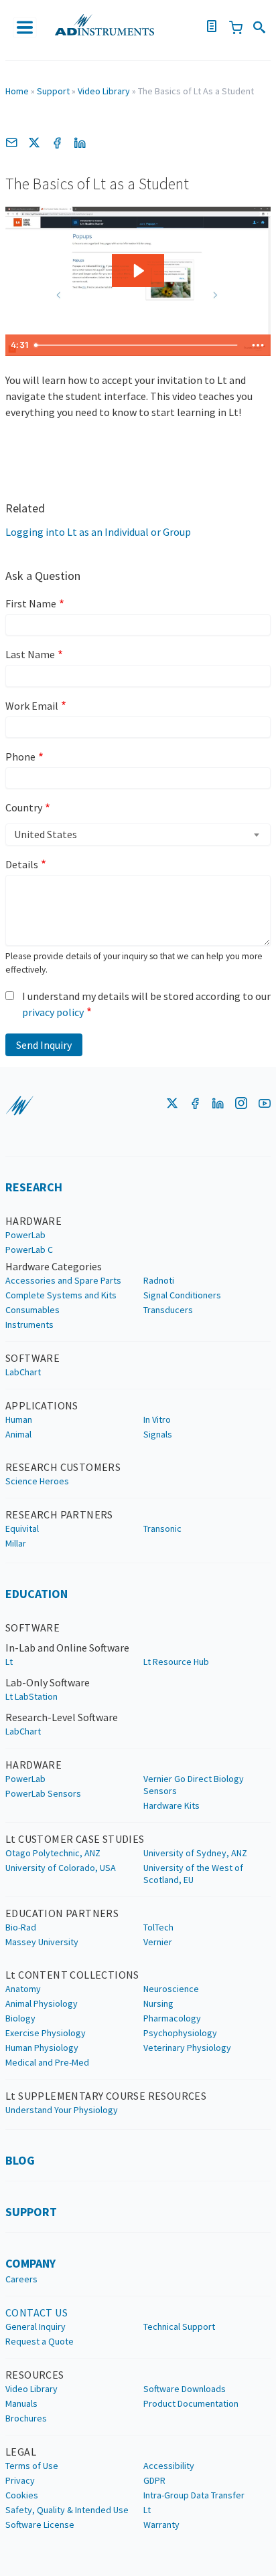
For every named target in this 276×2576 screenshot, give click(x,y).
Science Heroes (37, 1481)
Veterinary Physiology (187, 2048)
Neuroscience (171, 1989)
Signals (158, 1434)
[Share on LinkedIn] (80, 142)
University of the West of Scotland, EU (193, 1874)
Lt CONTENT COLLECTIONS (72, 1975)
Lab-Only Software (48, 1682)
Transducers (168, 1310)
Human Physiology (42, 2048)
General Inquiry (36, 2326)
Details (22, 864)
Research (34, 1187)
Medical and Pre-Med (47, 2062)
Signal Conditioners (182, 1295)
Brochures (26, 2418)
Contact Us (37, 2312)
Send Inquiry (44, 1045)
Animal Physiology (42, 2003)
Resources (35, 2375)
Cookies (22, 2495)
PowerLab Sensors (43, 1793)
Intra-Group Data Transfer (194, 2495)
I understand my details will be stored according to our (146, 1004)
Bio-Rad (21, 1927)
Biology (20, 2018)
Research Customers (63, 1467)
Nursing (158, 2003)
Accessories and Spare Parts (63, 1280)
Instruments (29, 1324)
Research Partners (59, 1514)
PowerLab (25, 1235)
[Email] (11, 142)
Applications (42, 1405)
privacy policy (53, 1012)
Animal (18, 1434)
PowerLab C (29, 1250)
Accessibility (169, 2466)
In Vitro (157, 1419)
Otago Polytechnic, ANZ (53, 1853)
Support (53, 91)
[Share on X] (34, 142)
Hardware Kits (171, 1805)
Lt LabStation (31, 1696)
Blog (20, 2160)
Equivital (22, 1528)
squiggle (19, 1106)
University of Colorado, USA (61, 1868)
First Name (31, 603)
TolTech (158, 1927)
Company (30, 2263)
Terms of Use (32, 2466)
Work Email (32, 706)
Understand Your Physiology (62, 2110)
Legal (21, 2452)
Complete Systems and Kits (61, 1295)
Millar (16, 1543)
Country (24, 807)
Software (32, 1358)
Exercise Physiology (46, 2033)
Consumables (32, 1310)
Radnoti (159, 1280)
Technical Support (179, 2326)
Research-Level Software (62, 1717)
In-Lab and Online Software (67, 1648)
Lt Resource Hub (176, 1662)
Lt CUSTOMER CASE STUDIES (75, 1839)
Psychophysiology (180, 2033)
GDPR (154, 2480)
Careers (21, 2279)
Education (37, 1594)
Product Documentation (191, 2403)
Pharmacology (172, 2018)
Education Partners (62, 1913)
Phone (20, 757)
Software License (40, 2524)
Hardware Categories (54, 1266)
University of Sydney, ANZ (195, 1853)
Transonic (162, 1528)
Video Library (104, 91)
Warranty (161, 2524)
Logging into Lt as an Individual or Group (98, 532)
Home (17, 91)
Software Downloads (185, 2389)
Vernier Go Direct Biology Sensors (194, 1785)
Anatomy (23, 1989)
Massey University (42, 1942)
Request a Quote (40, 2341)
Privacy (20, 2480)
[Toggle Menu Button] (25, 27)
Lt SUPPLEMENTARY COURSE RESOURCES (106, 2096)
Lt (9, 1662)
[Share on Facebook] (57, 142)
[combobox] (138, 834)
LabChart (23, 1372)
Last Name (30, 654)
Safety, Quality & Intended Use (67, 2510)
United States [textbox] (46, 834)
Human (19, 1419)
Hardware (33, 1221)
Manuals (21, 2403)
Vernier (158, 1942)
